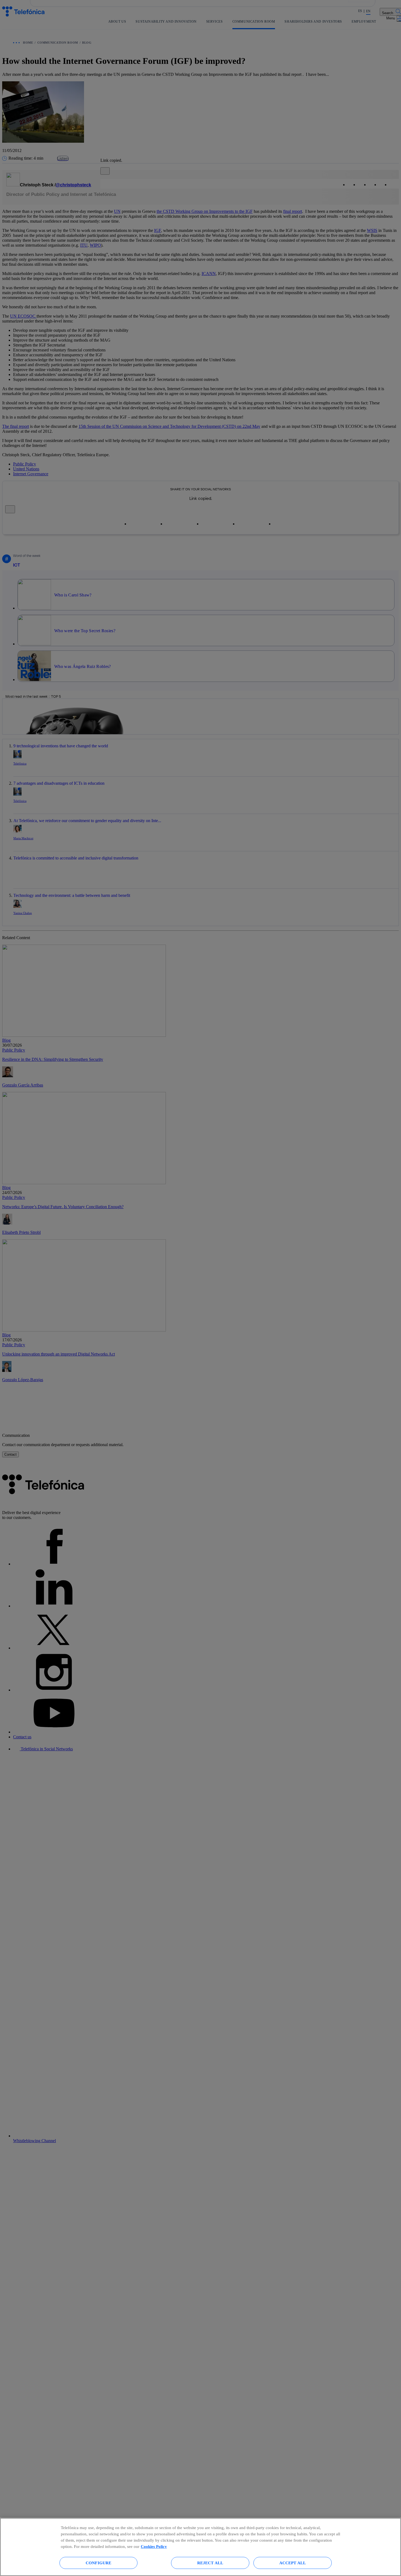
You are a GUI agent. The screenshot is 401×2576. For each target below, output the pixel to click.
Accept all (293, 2563)
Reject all (210, 2563)
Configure (98, 2563)
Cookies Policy (154, 2546)
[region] (200, 2547)
